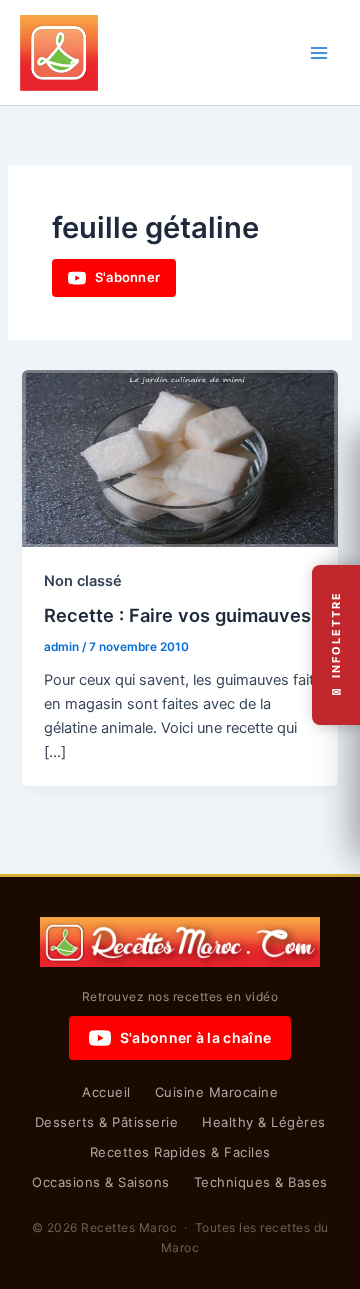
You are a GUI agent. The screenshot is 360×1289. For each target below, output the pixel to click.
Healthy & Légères (264, 1122)
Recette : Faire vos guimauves (177, 615)
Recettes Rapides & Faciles (180, 1152)
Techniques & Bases (261, 1182)
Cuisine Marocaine (217, 1092)
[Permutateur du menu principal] (319, 53)
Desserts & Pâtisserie (107, 1122)
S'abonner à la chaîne (195, 1037)
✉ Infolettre (336, 644)
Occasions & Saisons (101, 1182)
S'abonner (128, 277)
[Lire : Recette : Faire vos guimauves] (179, 457)
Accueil (106, 1092)
